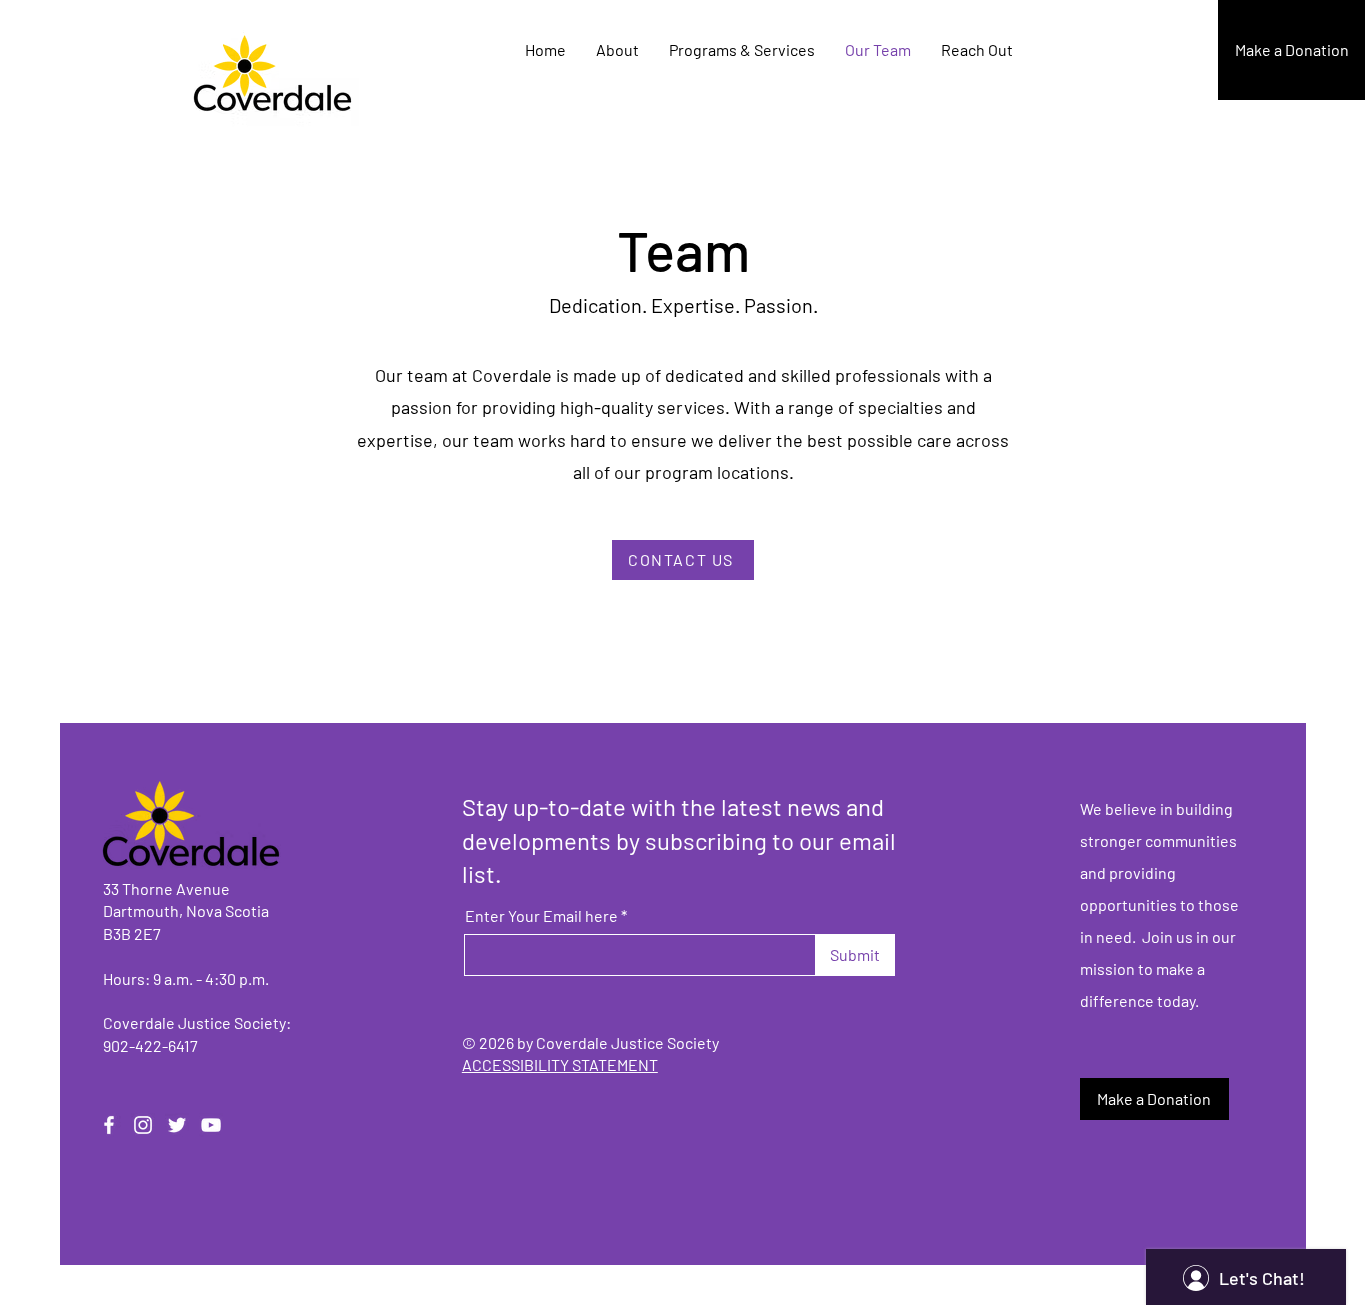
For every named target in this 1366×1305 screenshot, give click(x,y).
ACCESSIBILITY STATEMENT (560, 1064)
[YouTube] (211, 1125)
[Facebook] (109, 1125)
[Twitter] (177, 1125)
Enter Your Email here (541, 916)
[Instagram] (143, 1125)
